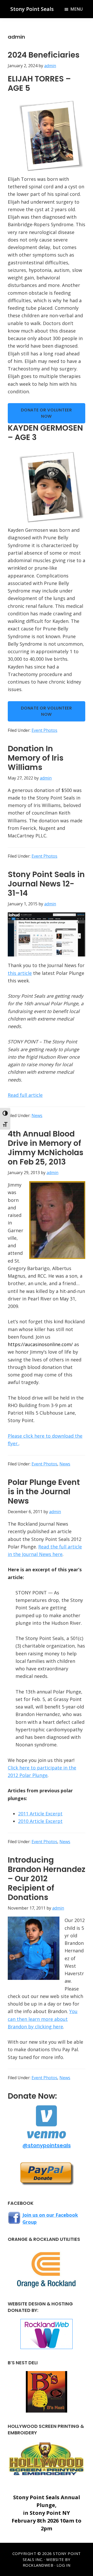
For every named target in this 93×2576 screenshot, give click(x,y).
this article (20, 973)
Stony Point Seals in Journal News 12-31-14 (46, 884)
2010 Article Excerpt (40, 1821)
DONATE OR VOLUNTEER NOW (46, 413)
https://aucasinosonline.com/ (40, 1344)
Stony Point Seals (32, 9)
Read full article (25, 1095)
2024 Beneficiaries (44, 55)
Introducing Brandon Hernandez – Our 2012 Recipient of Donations (47, 1879)
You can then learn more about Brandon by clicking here (43, 2019)
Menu (76, 9)
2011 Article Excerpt (40, 1814)
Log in (64, 2565)
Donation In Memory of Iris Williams (36, 758)
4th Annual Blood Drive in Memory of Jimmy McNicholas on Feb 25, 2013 (46, 1148)
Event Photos (44, 730)
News (37, 1115)
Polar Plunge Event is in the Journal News (44, 1492)
